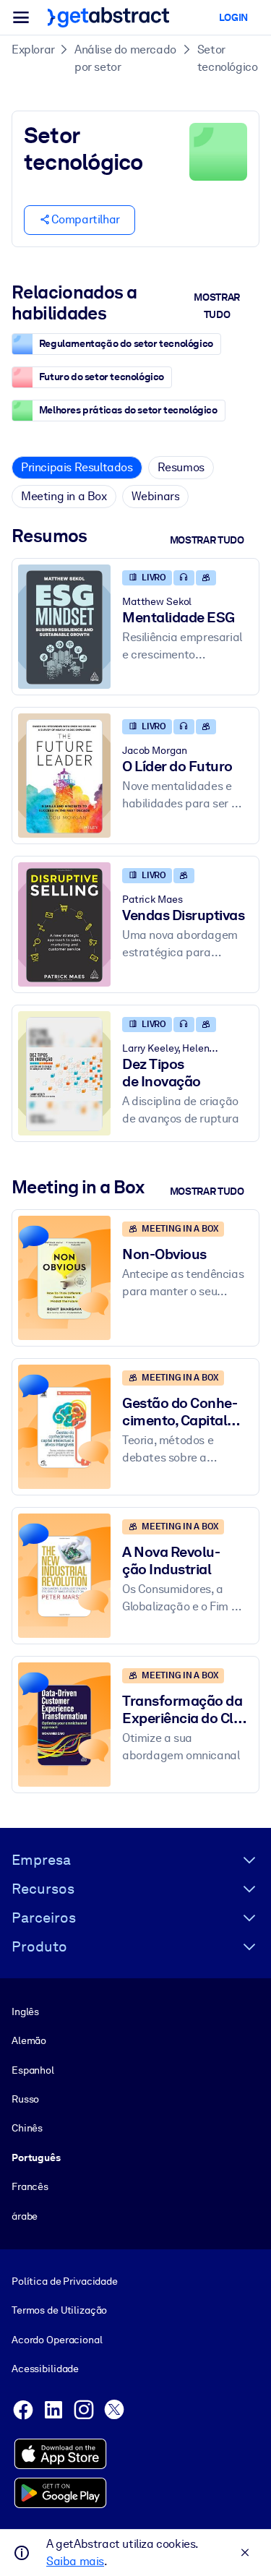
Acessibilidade (45, 2369)
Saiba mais (75, 2561)
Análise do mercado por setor (125, 58)
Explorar (33, 50)
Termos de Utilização (59, 2310)
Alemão (29, 2040)
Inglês (25, 2012)
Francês (30, 2186)
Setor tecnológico (228, 58)
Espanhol (33, 2070)
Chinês (27, 2128)
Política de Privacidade (65, 2281)
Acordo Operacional (57, 2340)
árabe (25, 2216)
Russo (25, 2099)
